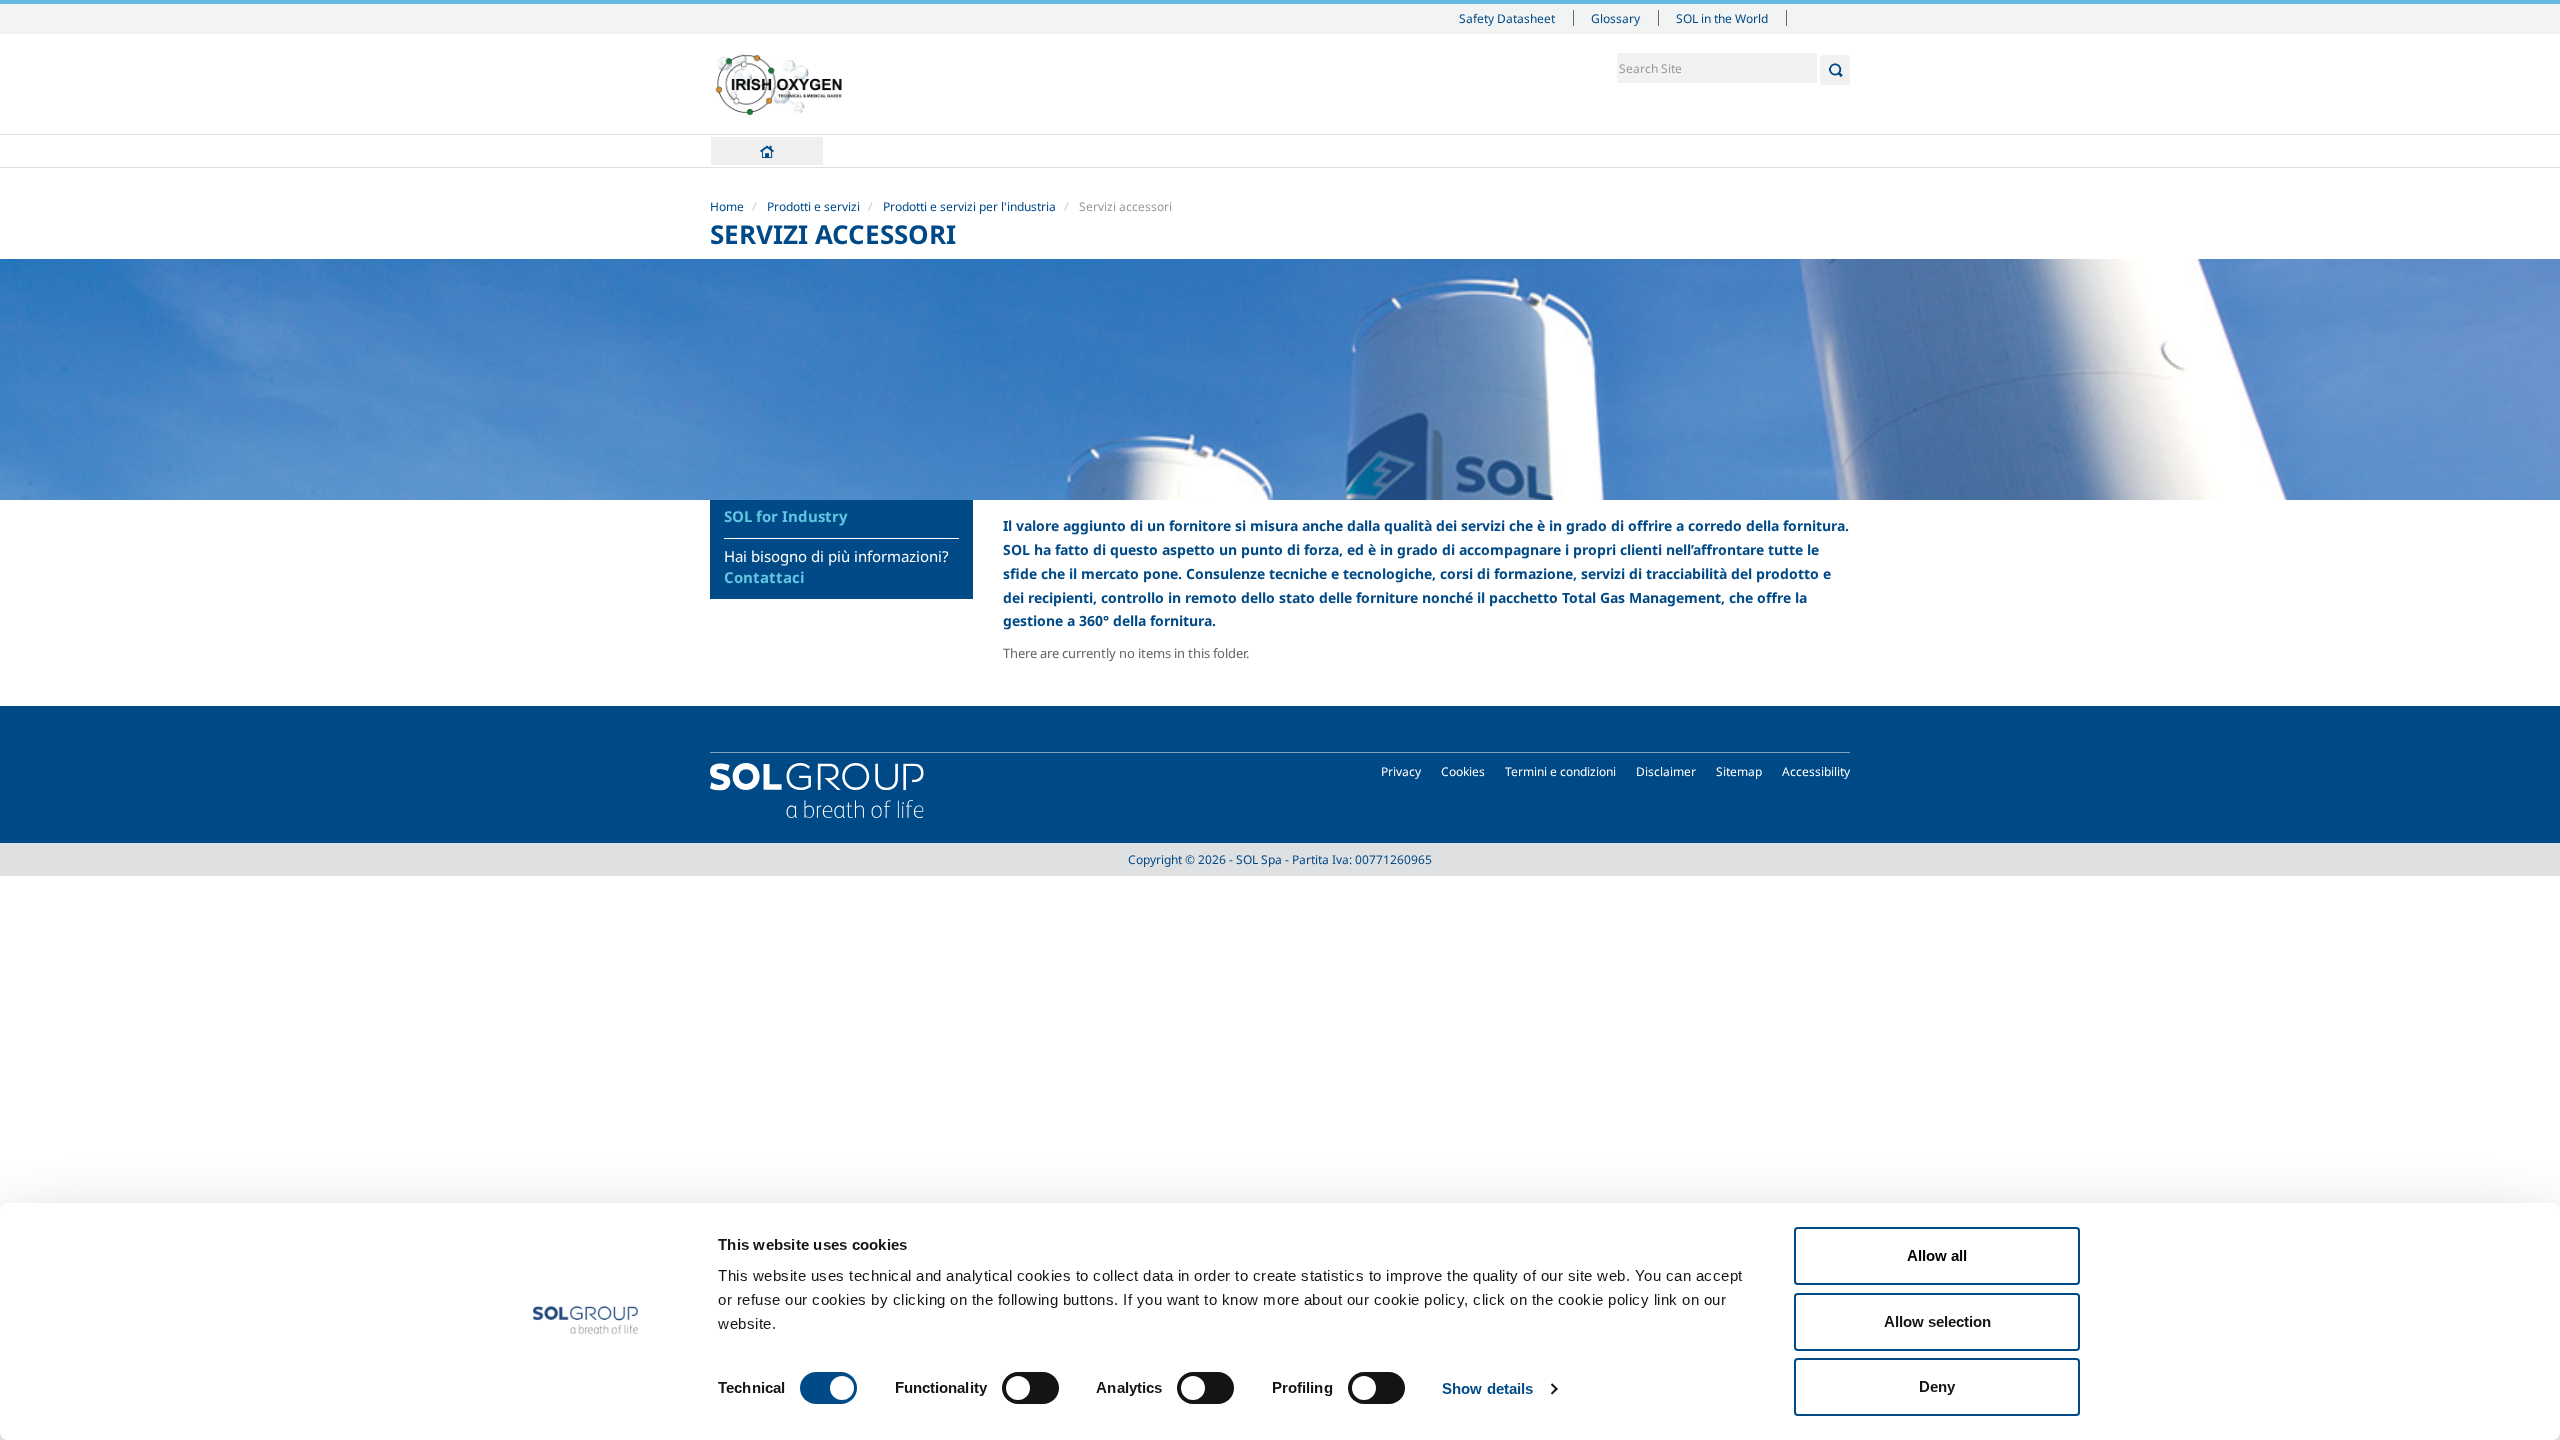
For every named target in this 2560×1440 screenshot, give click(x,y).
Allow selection (1937, 1321)
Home (767, 151)
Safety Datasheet (1507, 18)
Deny (1937, 1386)
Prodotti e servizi (813, 206)
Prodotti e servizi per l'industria (969, 206)
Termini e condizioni (1560, 771)
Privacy (1401, 771)
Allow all (1937, 1255)
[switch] (1030, 1388)
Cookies (1463, 771)
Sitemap (1739, 771)
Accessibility (1816, 771)
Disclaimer (1666, 771)
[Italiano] (779, 84)
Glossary (1615, 18)
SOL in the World (1722, 18)
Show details (1487, 1388)
